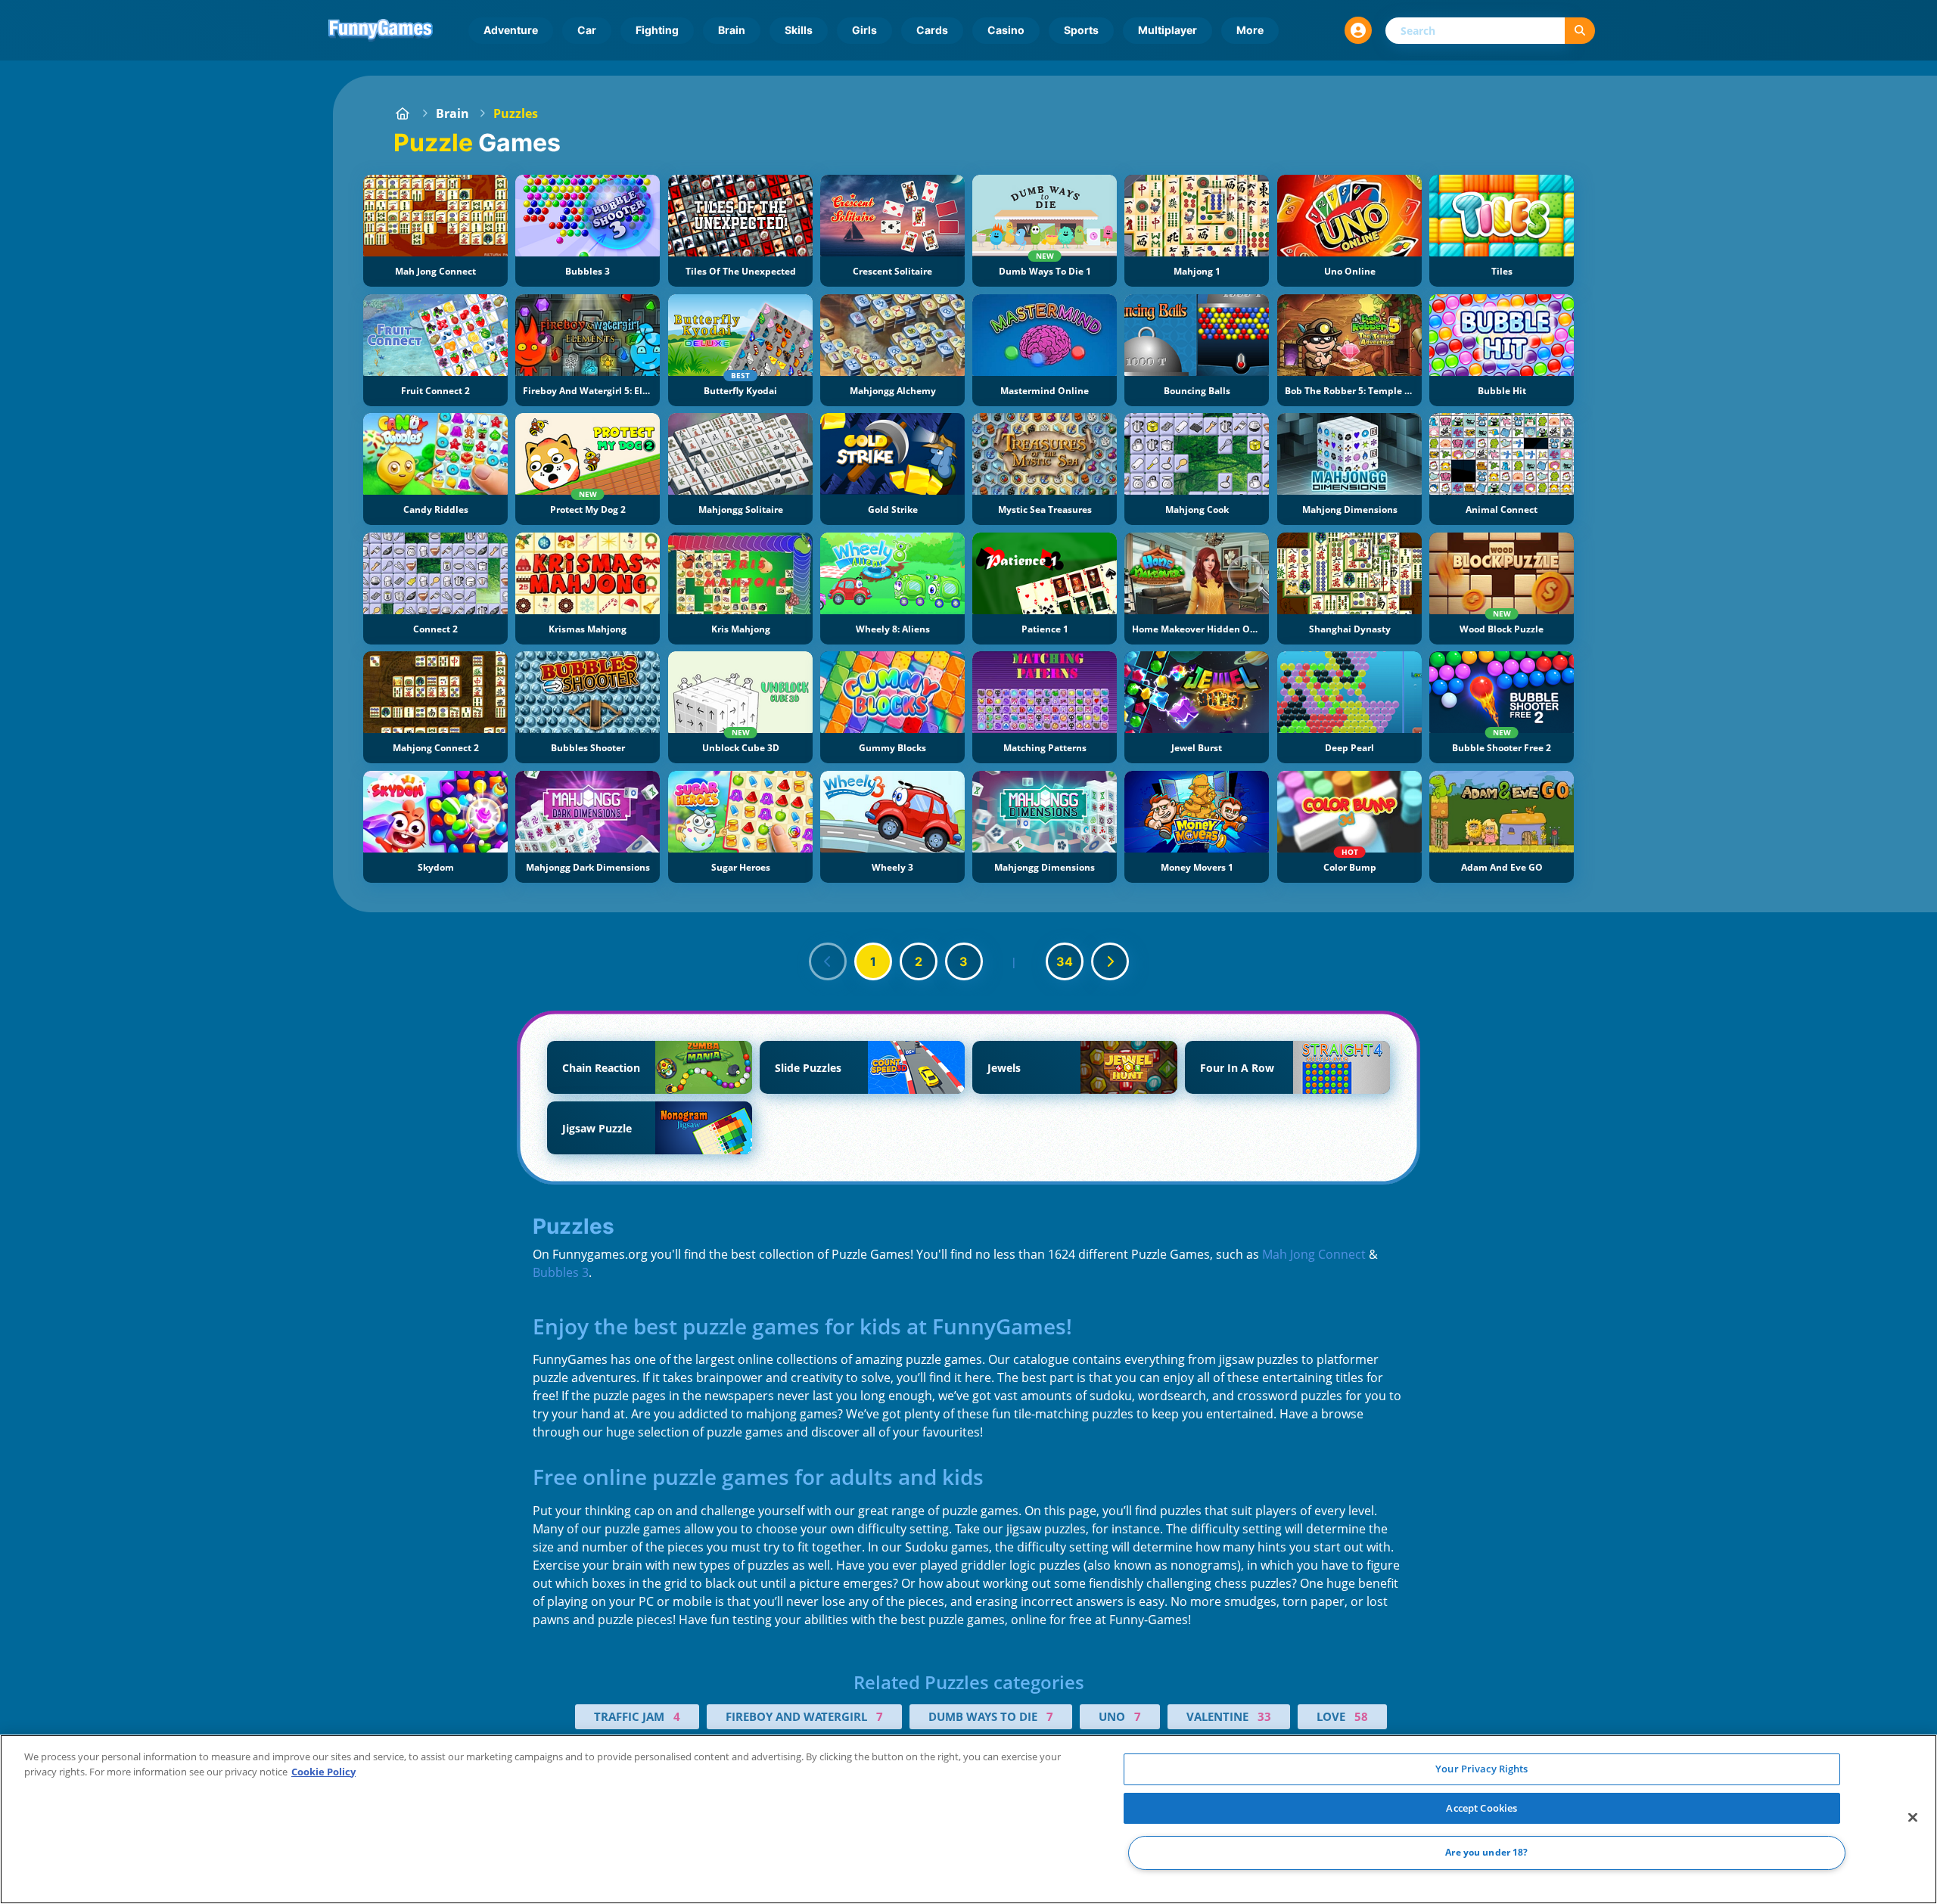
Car (587, 30)
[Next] (1110, 961)
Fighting (657, 30)
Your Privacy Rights (1482, 1769)
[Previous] (828, 961)
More (1250, 30)
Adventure (511, 30)
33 (1264, 1716)
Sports (1081, 30)
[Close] (1913, 1818)
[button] (1358, 30)
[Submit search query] (1580, 31)
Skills (799, 30)
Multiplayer (1167, 30)
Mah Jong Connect (1314, 1254)
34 (1065, 961)
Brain (732, 30)
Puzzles (516, 113)
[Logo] (381, 30)
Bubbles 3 (561, 1272)
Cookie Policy (323, 1772)
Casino (1006, 30)
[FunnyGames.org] (403, 113)
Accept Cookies (1482, 1808)
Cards (932, 30)
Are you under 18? (1486, 1853)
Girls (864, 30)
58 (1361, 1716)
